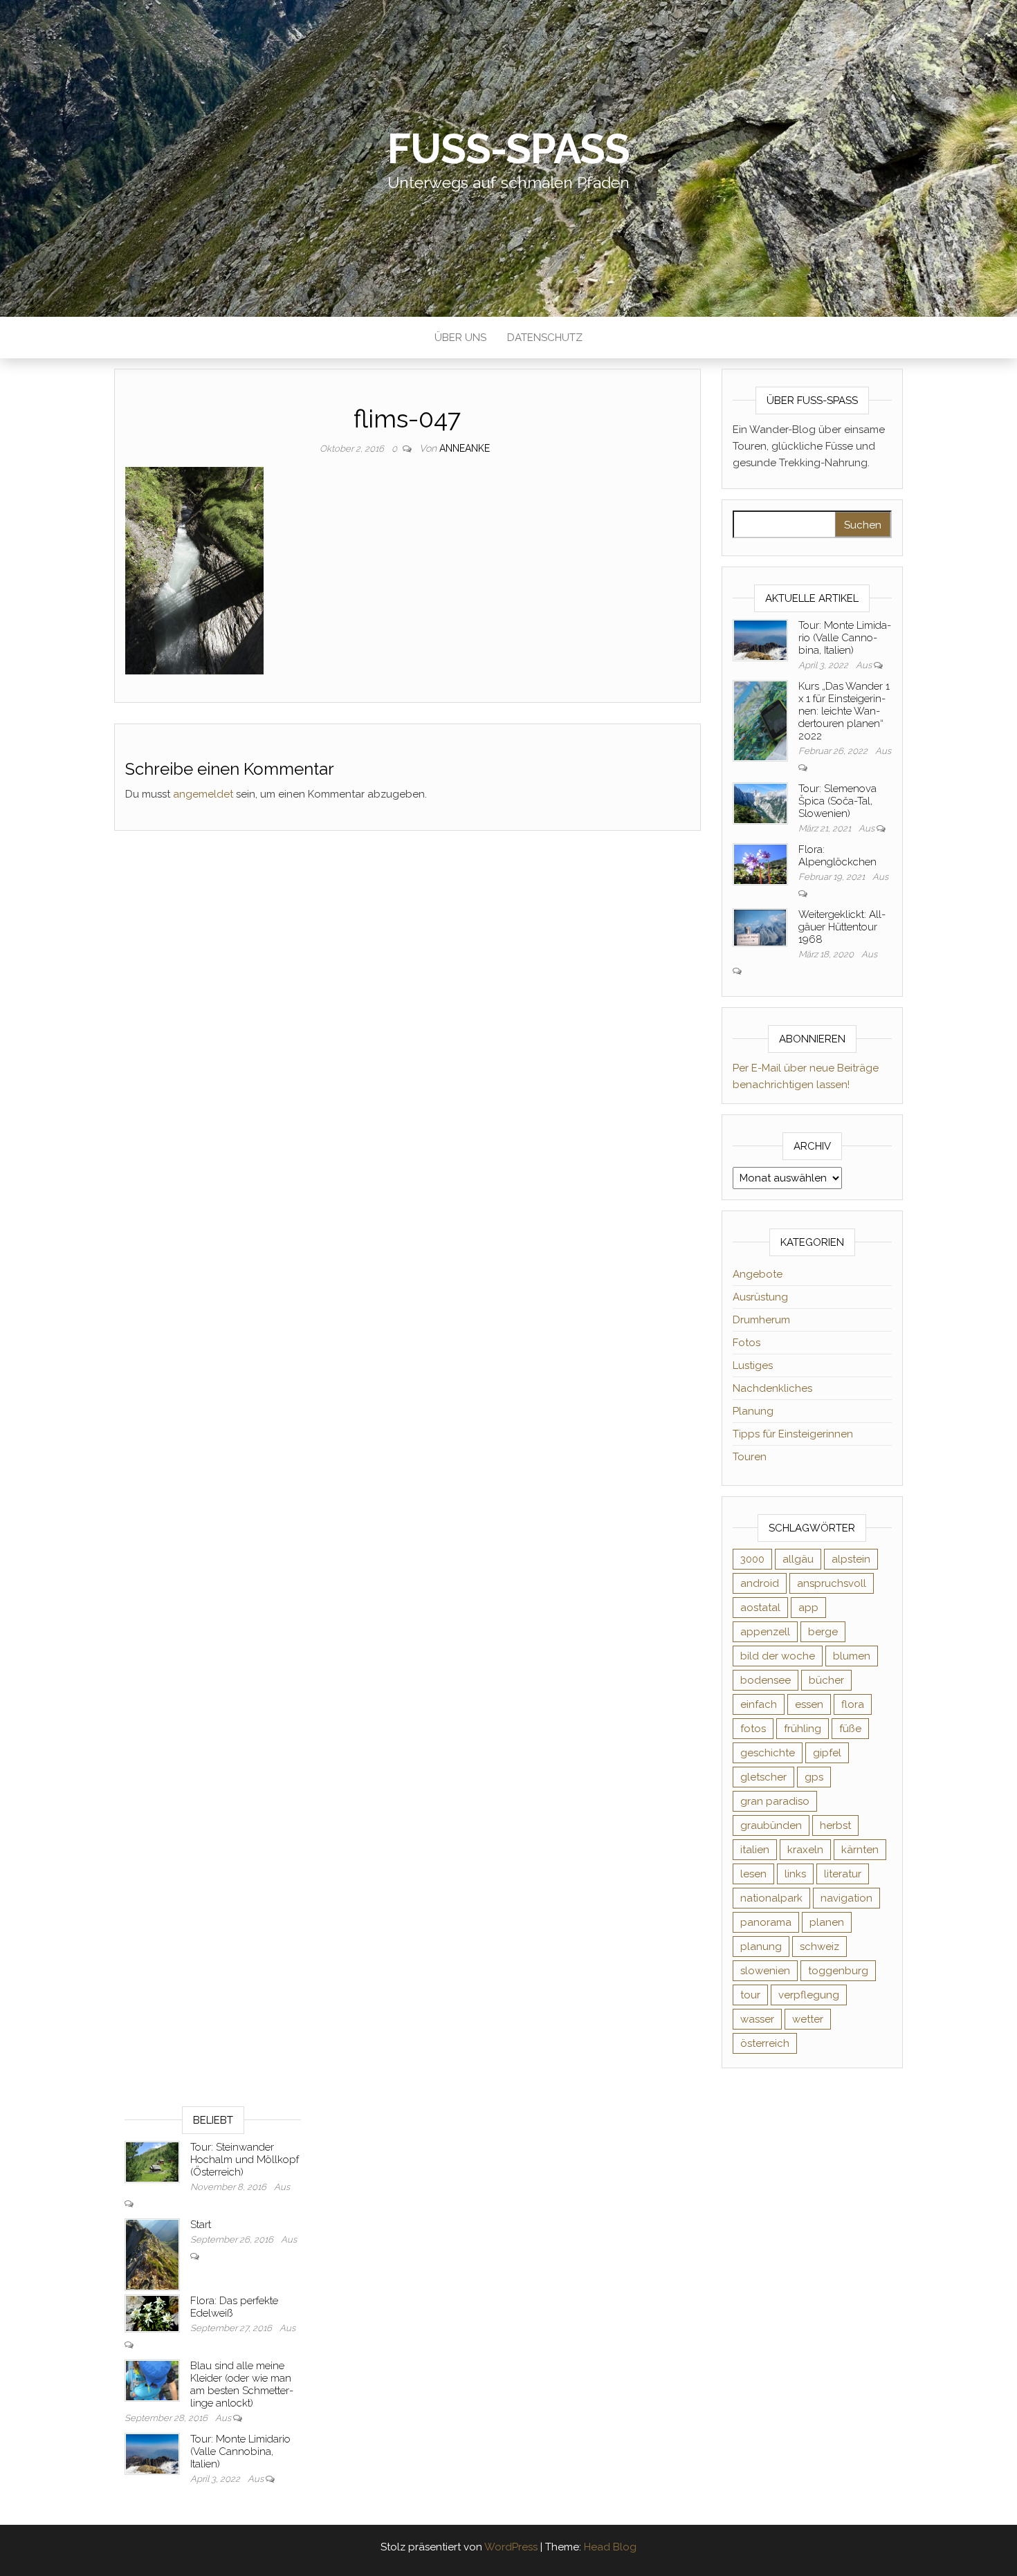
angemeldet (203, 794)
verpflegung (809, 1995)
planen (827, 1922)
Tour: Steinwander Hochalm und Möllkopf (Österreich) (245, 2160)
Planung (753, 1411)
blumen (852, 1656)
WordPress (511, 2547)
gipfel (827, 1753)
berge (823, 1632)
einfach (759, 1704)
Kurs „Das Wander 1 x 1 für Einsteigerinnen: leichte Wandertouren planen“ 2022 (844, 711)
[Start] (152, 2254)
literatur (843, 1874)
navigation (846, 1898)
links (795, 1874)
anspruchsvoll (832, 1583)
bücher (826, 1680)
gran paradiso (775, 1801)
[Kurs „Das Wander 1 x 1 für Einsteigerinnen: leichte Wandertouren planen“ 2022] (760, 720)
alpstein (851, 1559)
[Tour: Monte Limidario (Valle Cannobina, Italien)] (760, 639)
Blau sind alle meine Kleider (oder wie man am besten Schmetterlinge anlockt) (242, 2384)
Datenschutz (545, 338)
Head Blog (610, 2547)
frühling (803, 1729)
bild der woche (778, 1656)
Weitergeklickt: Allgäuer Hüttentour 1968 (842, 927)
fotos (753, 1729)
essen (809, 1704)
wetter (808, 2019)
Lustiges (753, 1365)
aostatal (760, 1608)
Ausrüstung (760, 1297)
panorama (766, 1922)
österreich (765, 2043)
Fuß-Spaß (508, 149)
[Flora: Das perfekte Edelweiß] (152, 2313)
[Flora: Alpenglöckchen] (760, 863)
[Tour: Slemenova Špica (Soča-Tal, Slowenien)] (760, 802)
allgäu (798, 1559)
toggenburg (838, 1971)
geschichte (768, 1753)
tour (750, 1995)
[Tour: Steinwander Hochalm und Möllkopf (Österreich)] (152, 2161)
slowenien (765, 1971)
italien (755, 1850)
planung (761, 1947)
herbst (835, 1825)
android (760, 1583)
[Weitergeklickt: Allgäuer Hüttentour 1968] (760, 927)
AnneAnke (465, 448)
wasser (757, 2019)
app (808, 1608)
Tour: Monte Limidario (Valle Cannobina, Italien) (845, 638)
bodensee (766, 1680)
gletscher (763, 1777)
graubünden (771, 1825)
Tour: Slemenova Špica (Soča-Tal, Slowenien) (837, 801)
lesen (753, 1874)
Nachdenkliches (772, 1388)
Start (201, 2225)
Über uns (460, 338)
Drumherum (761, 1320)
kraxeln (805, 1850)
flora (853, 1704)
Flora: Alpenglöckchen (837, 856)
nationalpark (771, 1898)
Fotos (746, 1343)
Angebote (758, 1274)
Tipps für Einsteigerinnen (793, 1434)
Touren (750, 1457)
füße (850, 1729)
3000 (752, 1559)
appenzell (765, 1632)
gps (814, 1777)
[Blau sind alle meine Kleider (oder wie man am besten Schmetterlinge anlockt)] (152, 2380)
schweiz (819, 1947)
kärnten (860, 1850)
